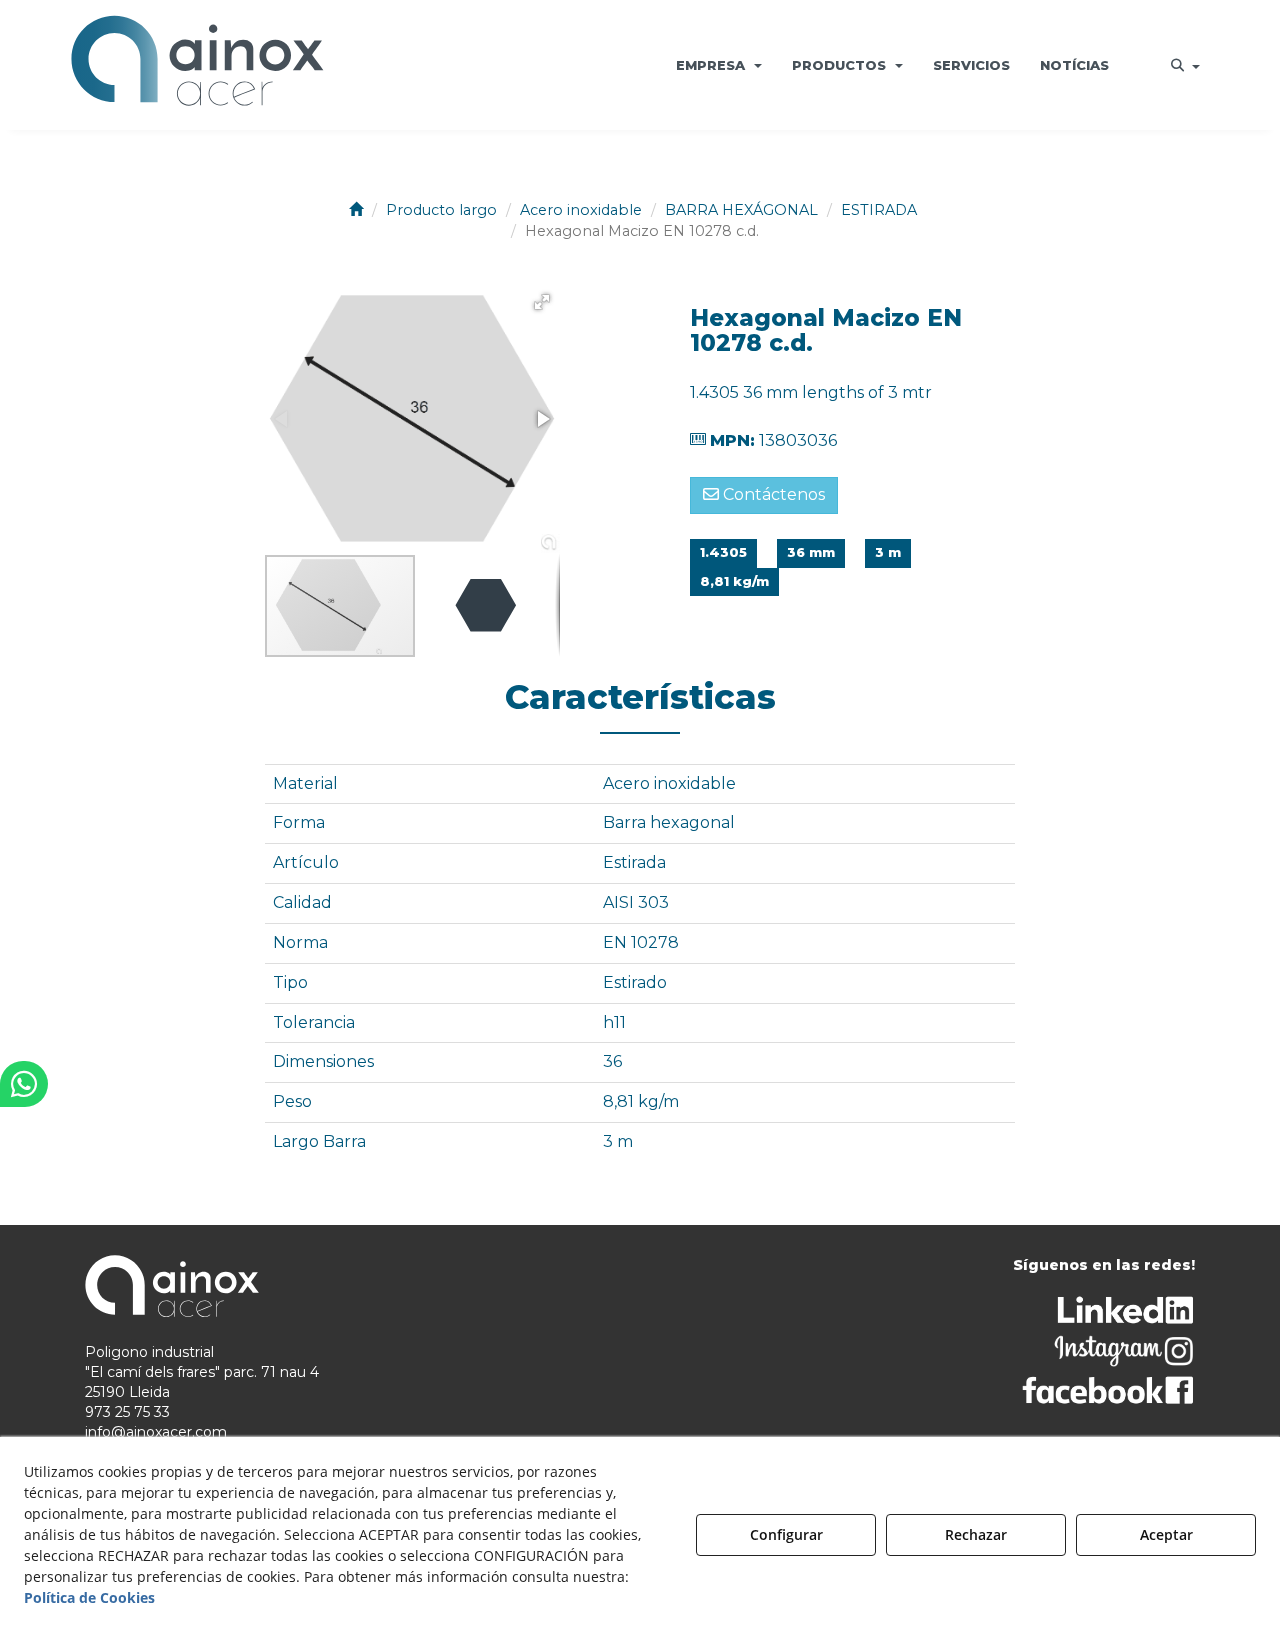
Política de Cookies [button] (89, 1597)
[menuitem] (719, 65)
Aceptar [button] (1166, 1534)
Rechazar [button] (976, 1534)
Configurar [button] (786, 1534)
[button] (197, 65)
